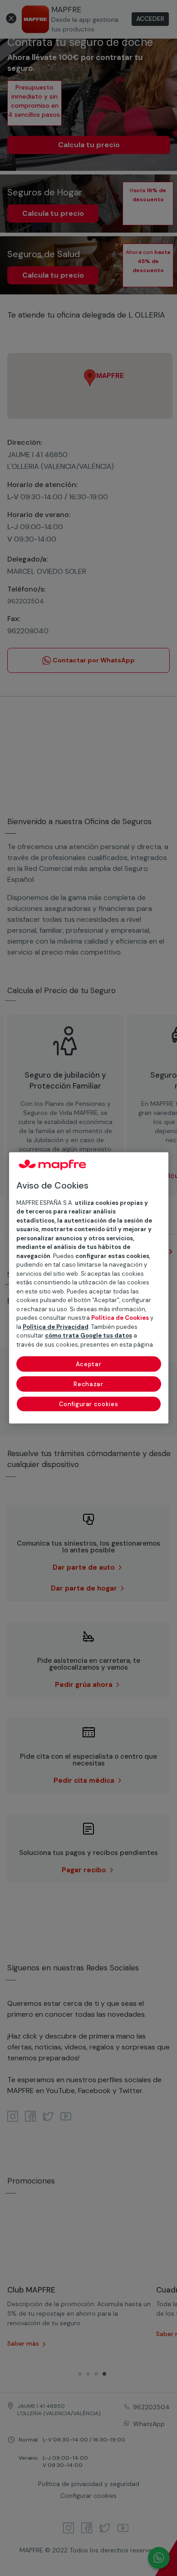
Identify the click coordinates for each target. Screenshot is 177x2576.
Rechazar (88, 1385)
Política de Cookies (120, 1318)
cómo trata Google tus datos (88, 1336)
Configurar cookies (89, 1405)
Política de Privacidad (56, 1327)
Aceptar (89, 1365)
